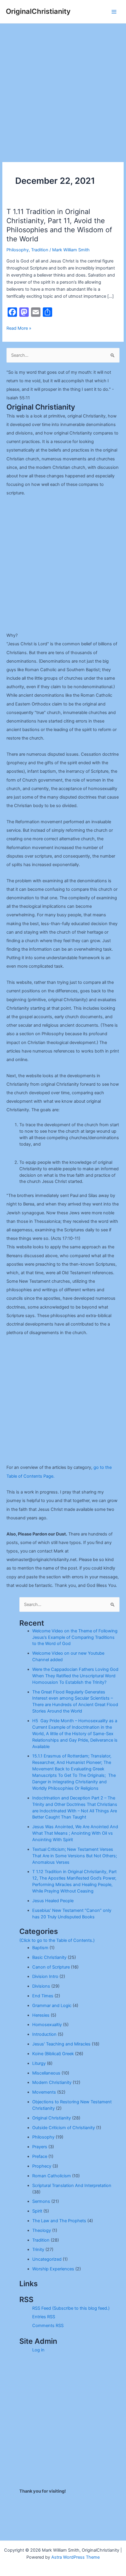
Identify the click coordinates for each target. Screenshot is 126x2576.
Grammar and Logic (52, 2006)
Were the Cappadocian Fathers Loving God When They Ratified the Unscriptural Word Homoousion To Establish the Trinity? (75, 1676)
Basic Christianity (49, 1957)
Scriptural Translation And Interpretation (72, 2186)
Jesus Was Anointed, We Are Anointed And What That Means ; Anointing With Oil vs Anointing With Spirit (75, 1833)
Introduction (44, 2034)
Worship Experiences (53, 2269)
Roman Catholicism (52, 2176)
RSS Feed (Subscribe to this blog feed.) (71, 2308)
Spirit (37, 2211)
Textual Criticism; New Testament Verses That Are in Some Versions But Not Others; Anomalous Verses (75, 1856)
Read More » (19, 329)
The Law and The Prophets (59, 2221)
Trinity (38, 2250)
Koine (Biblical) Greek (53, 2054)
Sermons (41, 2201)
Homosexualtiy (47, 2025)
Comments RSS (48, 2326)
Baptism (40, 1948)
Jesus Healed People (53, 1901)
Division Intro (45, 1976)
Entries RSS (44, 2317)
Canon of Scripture (51, 1967)
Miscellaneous (46, 2073)
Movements (44, 2092)
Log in (38, 2350)
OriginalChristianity (38, 11)
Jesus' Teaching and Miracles (61, 2044)
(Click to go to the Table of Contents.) (57, 1940)
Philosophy (18, 250)
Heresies (41, 2015)
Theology (42, 2230)
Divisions (41, 1986)
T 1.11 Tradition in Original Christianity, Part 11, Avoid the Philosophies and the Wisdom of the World (59, 225)
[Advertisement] (63, 90)
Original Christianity (52, 2118)
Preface (40, 2156)
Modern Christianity (52, 2082)
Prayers (40, 2147)
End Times (43, 1996)
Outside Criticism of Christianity (64, 2128)
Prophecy (42, 2166)
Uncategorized (47, 2259)
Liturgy (39, 2063)
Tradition (40, 250)
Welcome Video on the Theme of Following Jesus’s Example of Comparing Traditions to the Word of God (75, 1637)
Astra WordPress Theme (75, 2557)
